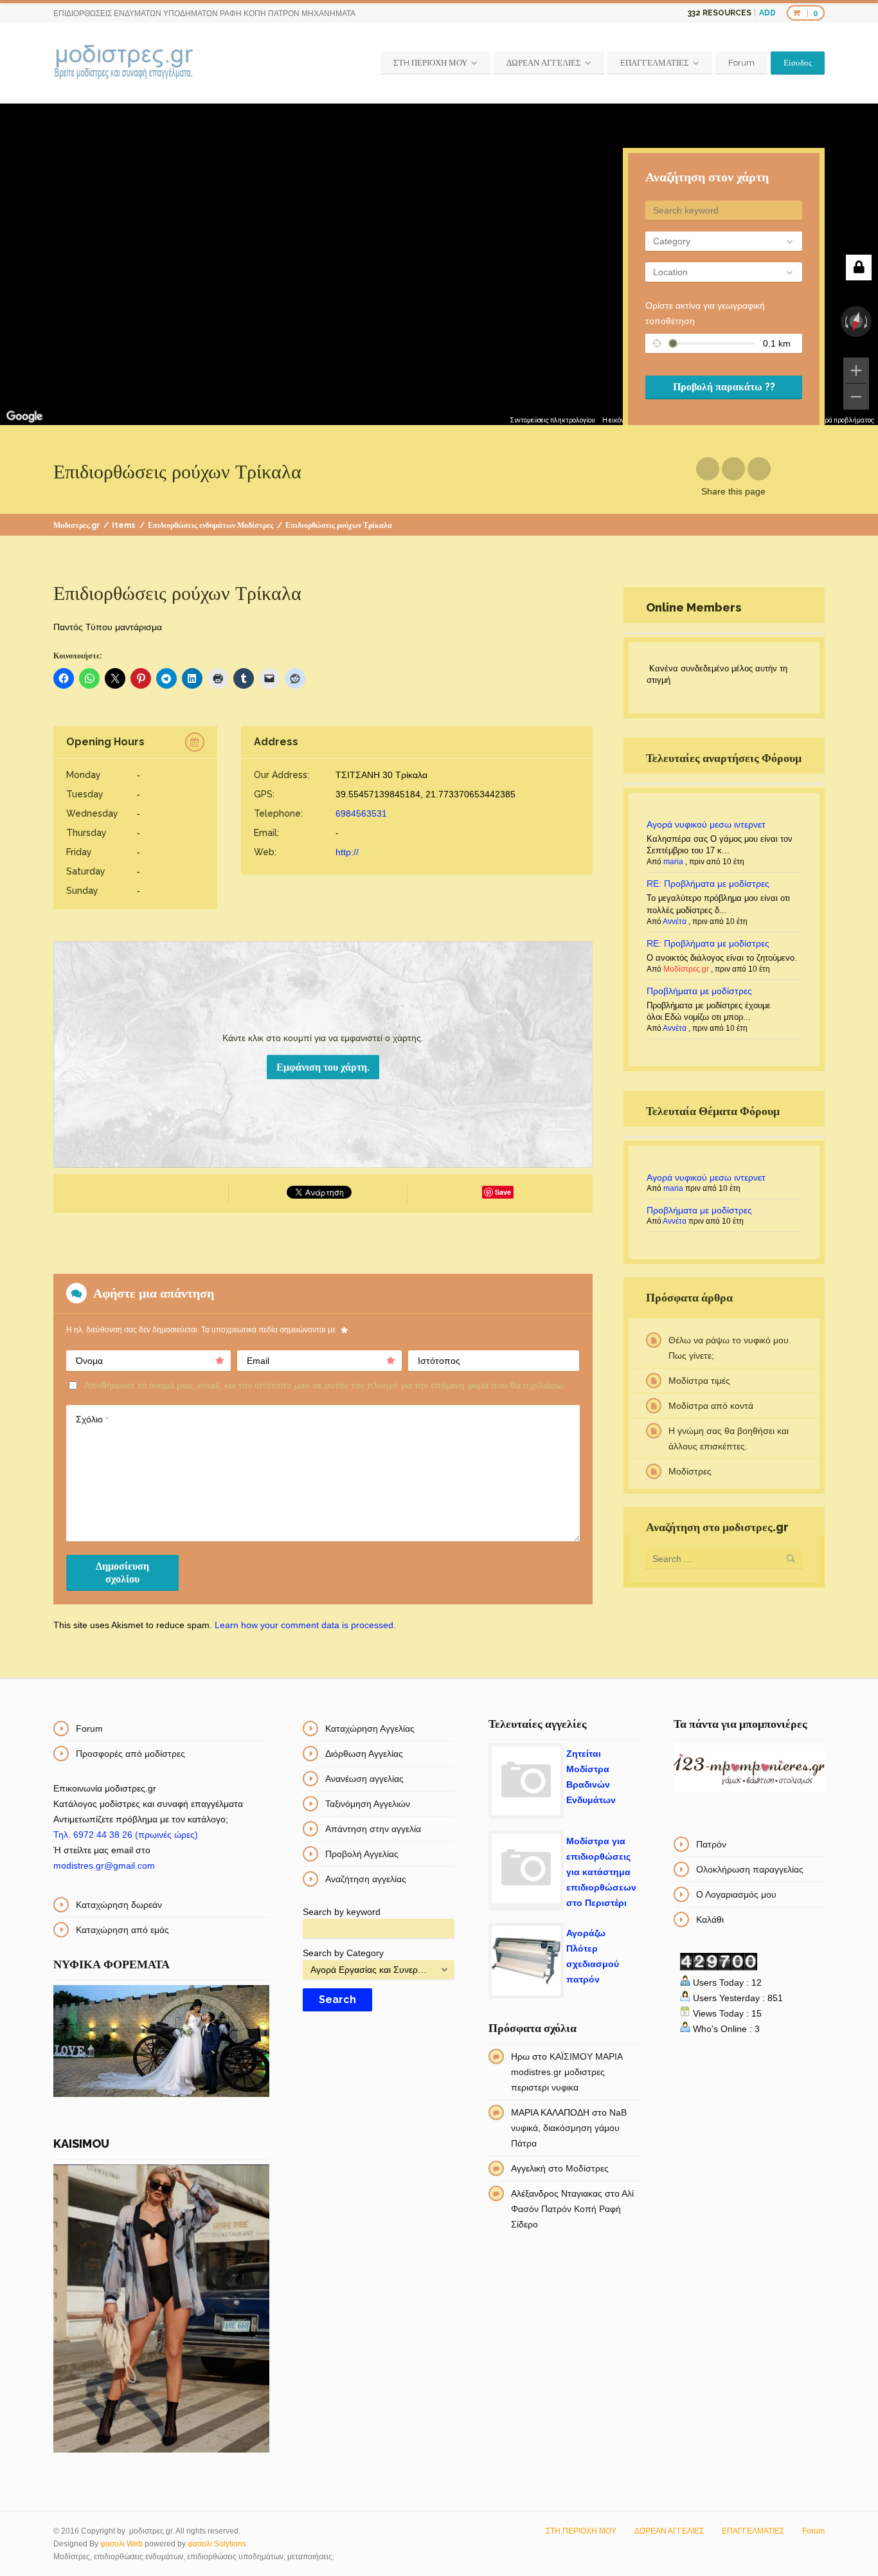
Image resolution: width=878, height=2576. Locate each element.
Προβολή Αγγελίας (362, 1854)
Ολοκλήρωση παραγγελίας (750, 1869)
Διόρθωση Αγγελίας (364, 1754)
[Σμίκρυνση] (856, 397)
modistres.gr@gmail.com (104, 1865)
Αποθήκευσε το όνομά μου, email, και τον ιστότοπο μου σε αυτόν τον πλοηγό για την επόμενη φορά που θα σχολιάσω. (325, 1385)
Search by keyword (342, 1912)
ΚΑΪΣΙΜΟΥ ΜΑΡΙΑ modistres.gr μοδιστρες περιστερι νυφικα (567, 2072)
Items (124, 525)
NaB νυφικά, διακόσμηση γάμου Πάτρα (569, 2128)
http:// (347, 852)
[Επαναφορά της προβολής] (856, 322)
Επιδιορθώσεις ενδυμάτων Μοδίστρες (211, 525)
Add (767, 13)
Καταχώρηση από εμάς (122, 1930)
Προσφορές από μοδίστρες (130, 1754)
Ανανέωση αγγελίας (364, 1779)
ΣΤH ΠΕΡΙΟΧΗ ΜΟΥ (430, 63)
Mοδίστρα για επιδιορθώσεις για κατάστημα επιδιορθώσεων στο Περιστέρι (601, 1872)
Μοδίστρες (690, 1471)
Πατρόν (711, 1844)
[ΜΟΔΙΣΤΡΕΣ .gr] (124, 63)
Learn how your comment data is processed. (305, 1625)
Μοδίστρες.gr (686, 969)
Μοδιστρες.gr (76, 525)
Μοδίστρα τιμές (699, 1381)
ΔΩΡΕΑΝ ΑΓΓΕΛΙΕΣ (544, 63)
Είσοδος (798, 63)
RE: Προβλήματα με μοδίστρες (708, 884)
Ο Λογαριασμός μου (736, 1894)
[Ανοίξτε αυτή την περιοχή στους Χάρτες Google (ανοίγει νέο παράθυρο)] (24, 417)
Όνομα (89, 1361)
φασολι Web (121, 2544)
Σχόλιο (92, 1419)
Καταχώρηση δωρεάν (119, 1905)
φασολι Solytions (217, 2544)
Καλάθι (710, 1919)
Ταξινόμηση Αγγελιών (368, 1804)
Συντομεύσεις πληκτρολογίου (552, 420)
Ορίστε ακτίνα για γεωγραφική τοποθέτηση (705, 313)
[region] (439, 264)
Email (258, 1361)
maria (673, 862)
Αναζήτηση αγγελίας (366, 1879)
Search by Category (343, 1953)
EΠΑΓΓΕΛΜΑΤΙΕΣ (655, 63)
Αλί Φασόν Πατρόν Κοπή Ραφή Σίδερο (572, 2209)
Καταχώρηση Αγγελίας (370, 1728)
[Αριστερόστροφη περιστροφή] (845, 322)
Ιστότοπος (439, 1361)
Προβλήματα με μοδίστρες (699, 991)
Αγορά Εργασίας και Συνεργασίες (371, 1970)
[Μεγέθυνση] (856, 370)
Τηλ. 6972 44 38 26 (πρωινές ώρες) (126, 1835)
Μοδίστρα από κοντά (711, 1406)
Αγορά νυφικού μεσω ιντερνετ (706, 824)
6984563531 (361, 813)
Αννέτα (675, 921)
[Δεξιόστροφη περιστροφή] (867, 322)
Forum (741, 63)
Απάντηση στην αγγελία (373, 1829)
